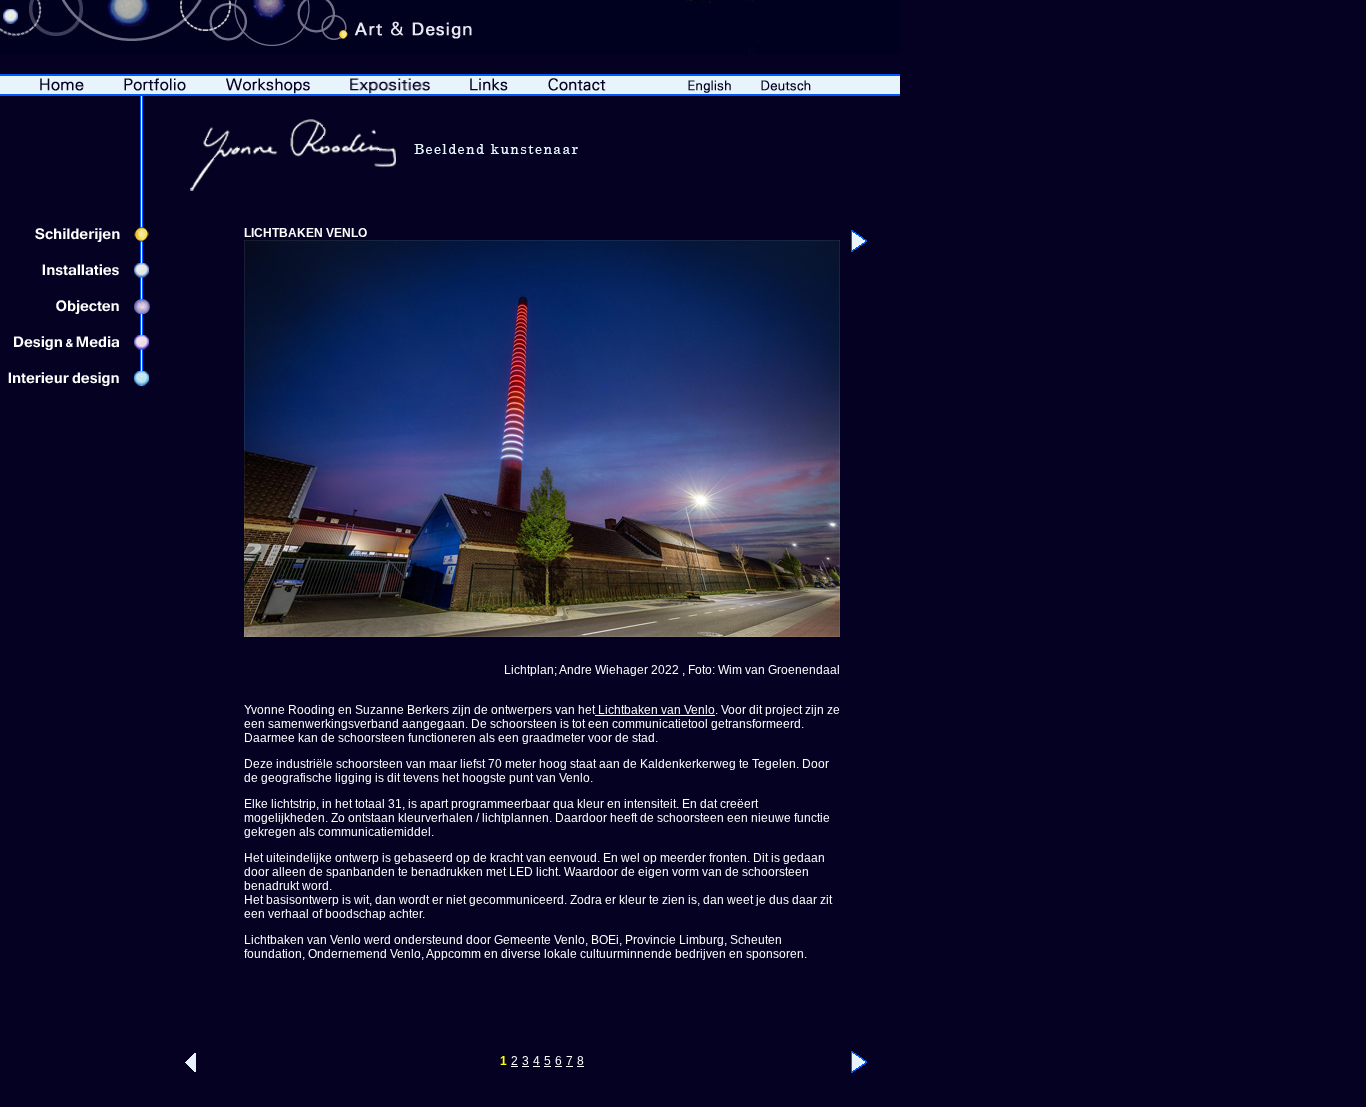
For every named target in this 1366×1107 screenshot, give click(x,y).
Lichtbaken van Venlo (655, 710)
